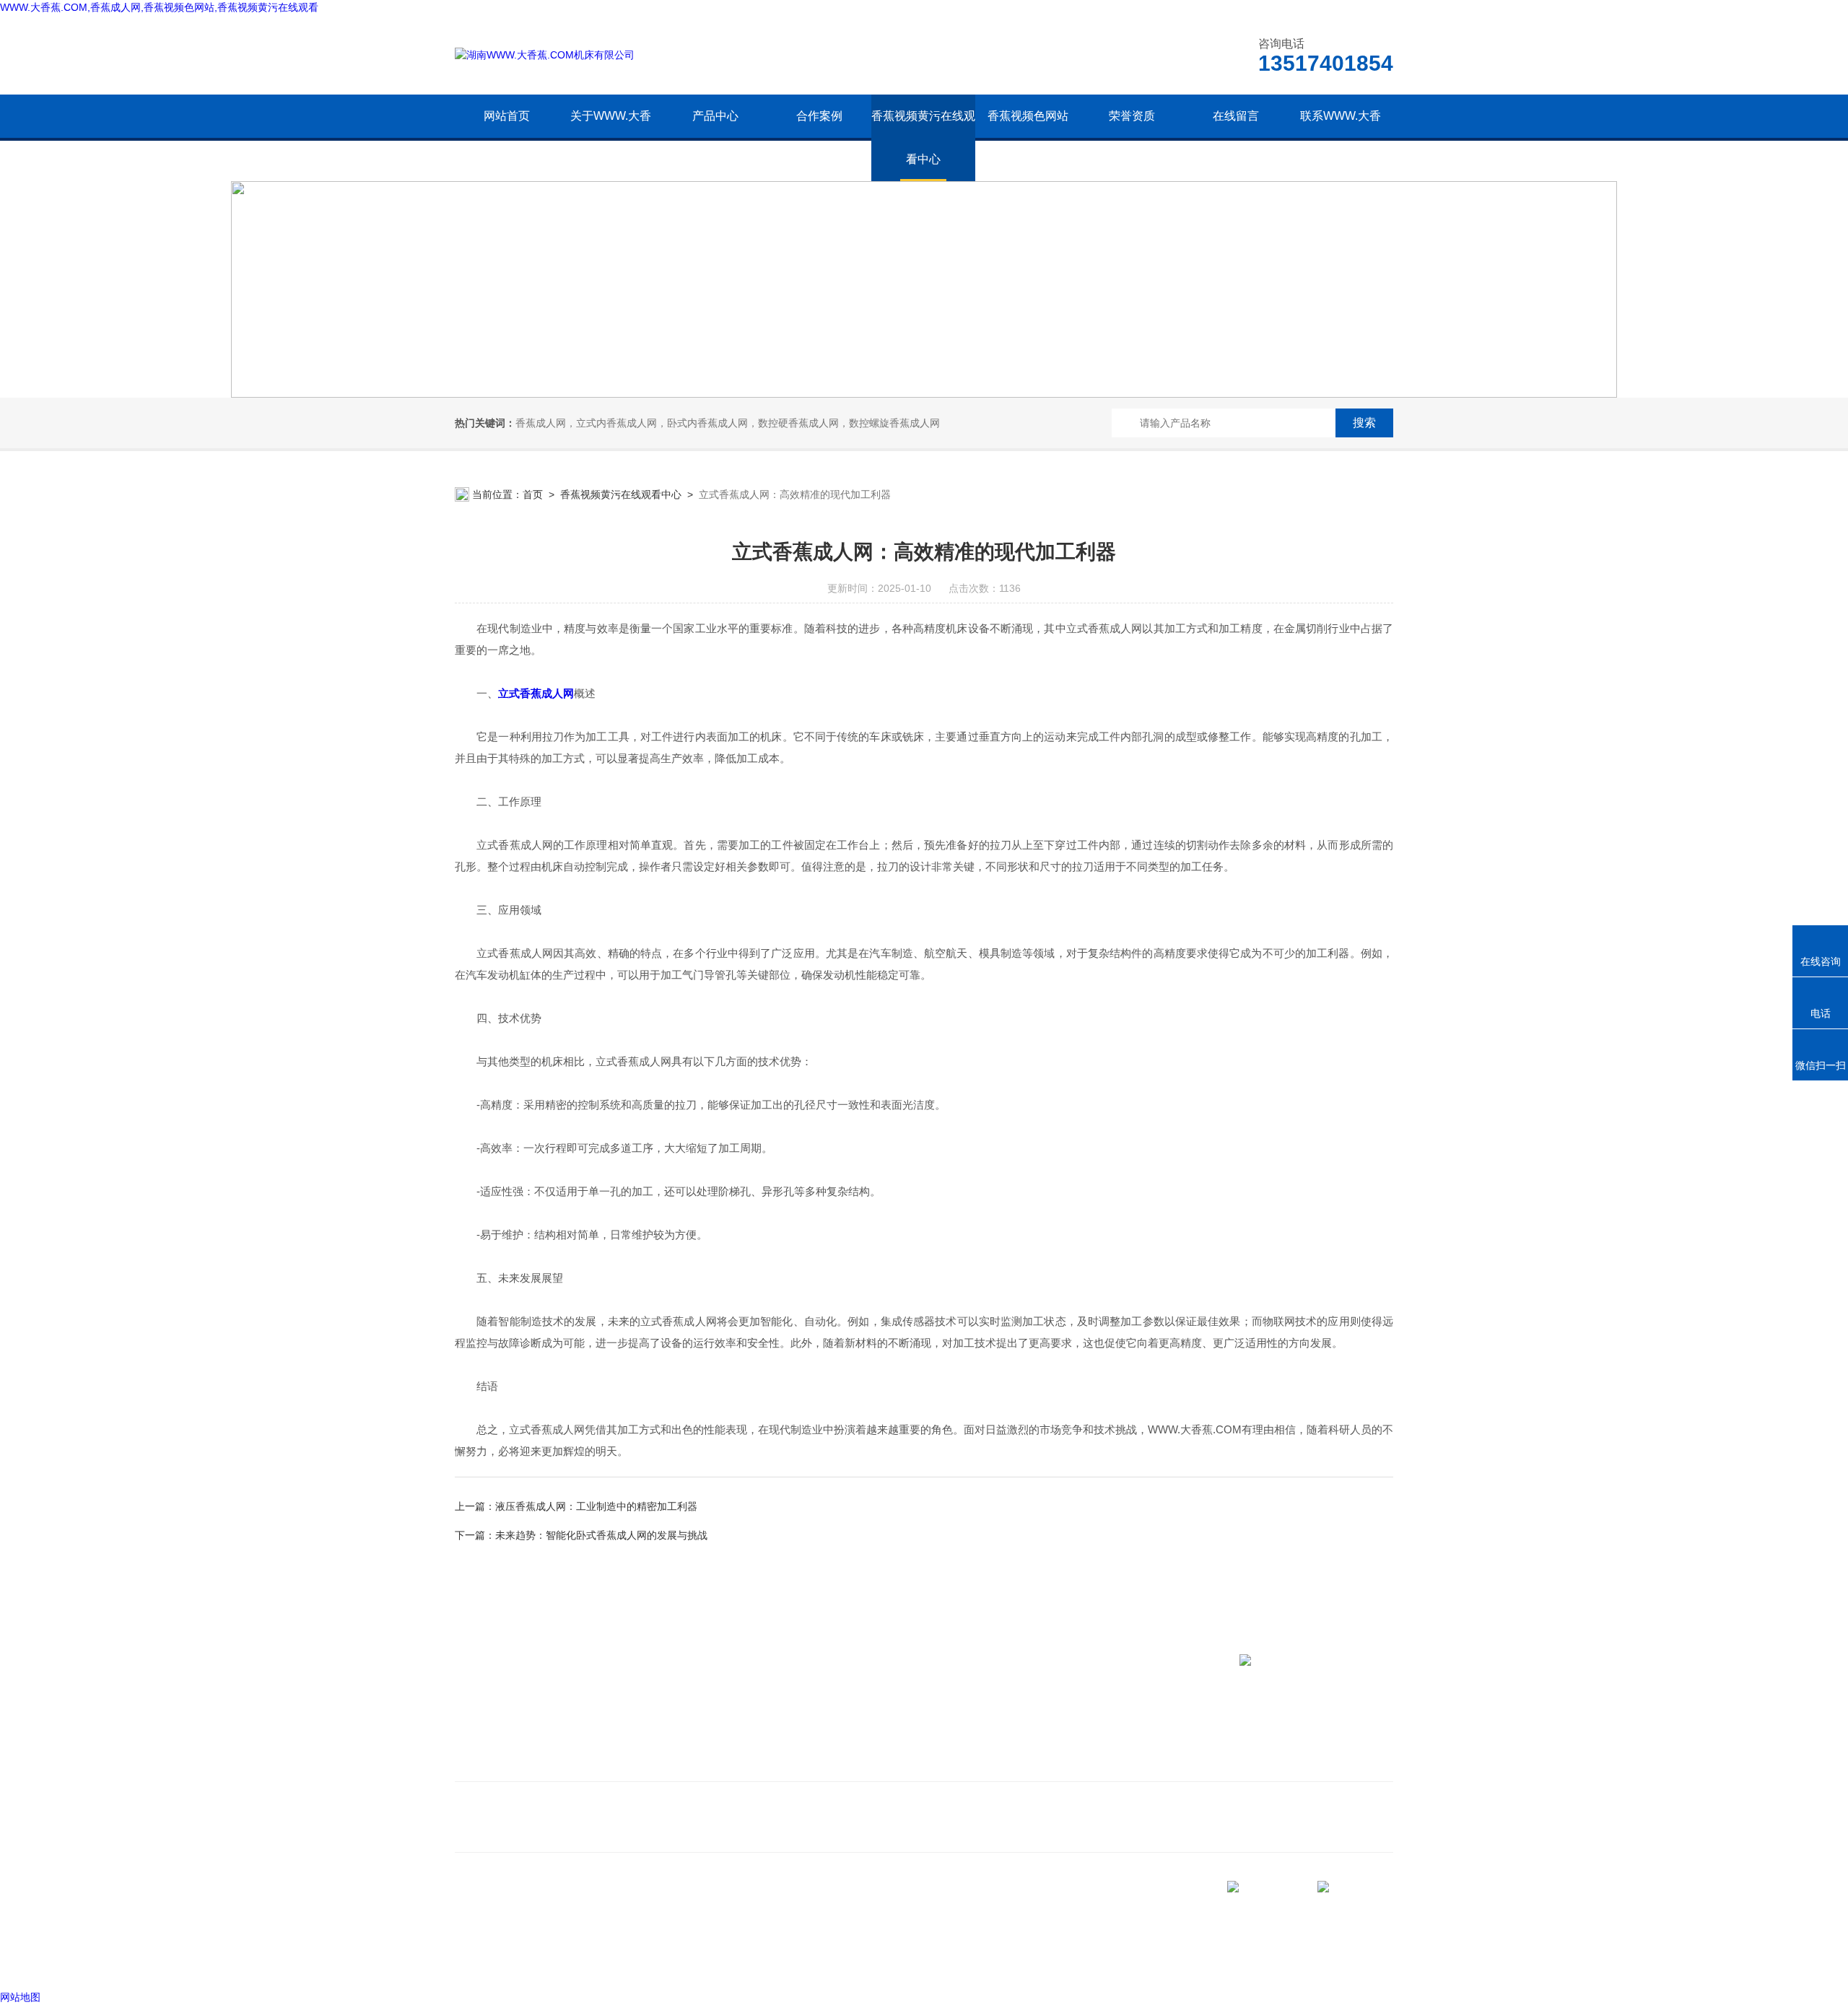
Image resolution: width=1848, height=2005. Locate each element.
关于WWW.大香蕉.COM (611, 137)
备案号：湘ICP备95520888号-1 (578, 1961)
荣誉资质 (1132, 116)
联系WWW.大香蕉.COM (1341, 137)
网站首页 (507, 116)
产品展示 (695, 1742)
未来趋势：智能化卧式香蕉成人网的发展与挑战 (601, 1535)
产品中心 (715, 116)
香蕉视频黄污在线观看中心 (923, 137)
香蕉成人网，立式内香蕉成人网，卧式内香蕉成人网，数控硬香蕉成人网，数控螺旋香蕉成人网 (728, 423)
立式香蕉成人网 (536, 693)
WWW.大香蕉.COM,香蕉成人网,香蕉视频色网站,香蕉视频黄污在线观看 (159, 7)
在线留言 (1236, 116)
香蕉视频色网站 (1028, 116)
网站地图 (20, 1997)
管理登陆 (475, 1961)
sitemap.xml (504, 1934)
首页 (533, 494)
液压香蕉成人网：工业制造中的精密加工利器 (596, 1506)
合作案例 (819, 116)
